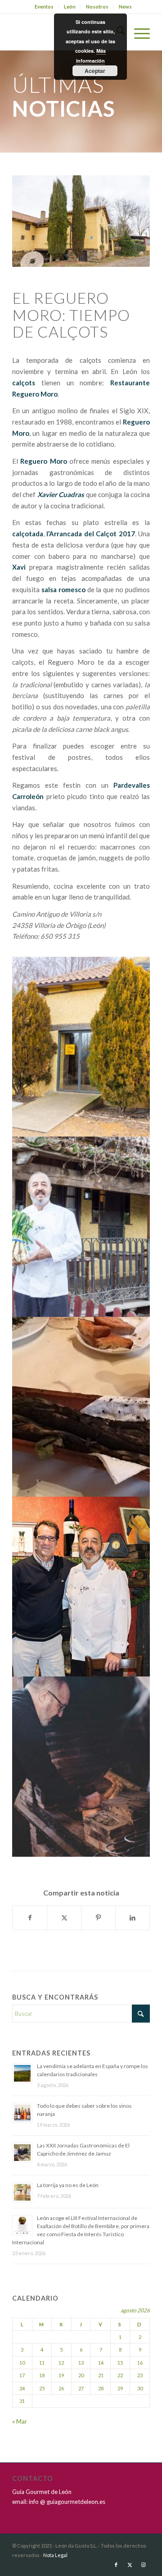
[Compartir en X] (64, 1918)
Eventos (44, 7)
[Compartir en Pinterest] (98, 1918)
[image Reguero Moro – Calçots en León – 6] (81, 1766)
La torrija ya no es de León (68, 2185)
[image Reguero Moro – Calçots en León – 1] (81, 1047)
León (70, 7)
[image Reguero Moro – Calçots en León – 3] (81, 1226)
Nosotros (97, 7)
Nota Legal (55, 2555)
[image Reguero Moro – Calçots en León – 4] (81, 1587)
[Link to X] (130, 2565)
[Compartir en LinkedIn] (133, 1918)
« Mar (20, 2421)
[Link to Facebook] (116, 2565)
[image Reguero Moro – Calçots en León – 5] (81, 1407)
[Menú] (137, 32)
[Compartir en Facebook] (30, 1918)
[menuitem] (44, 7)
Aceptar (95, 71)
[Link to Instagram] (143, 2565)
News (125, 7)
